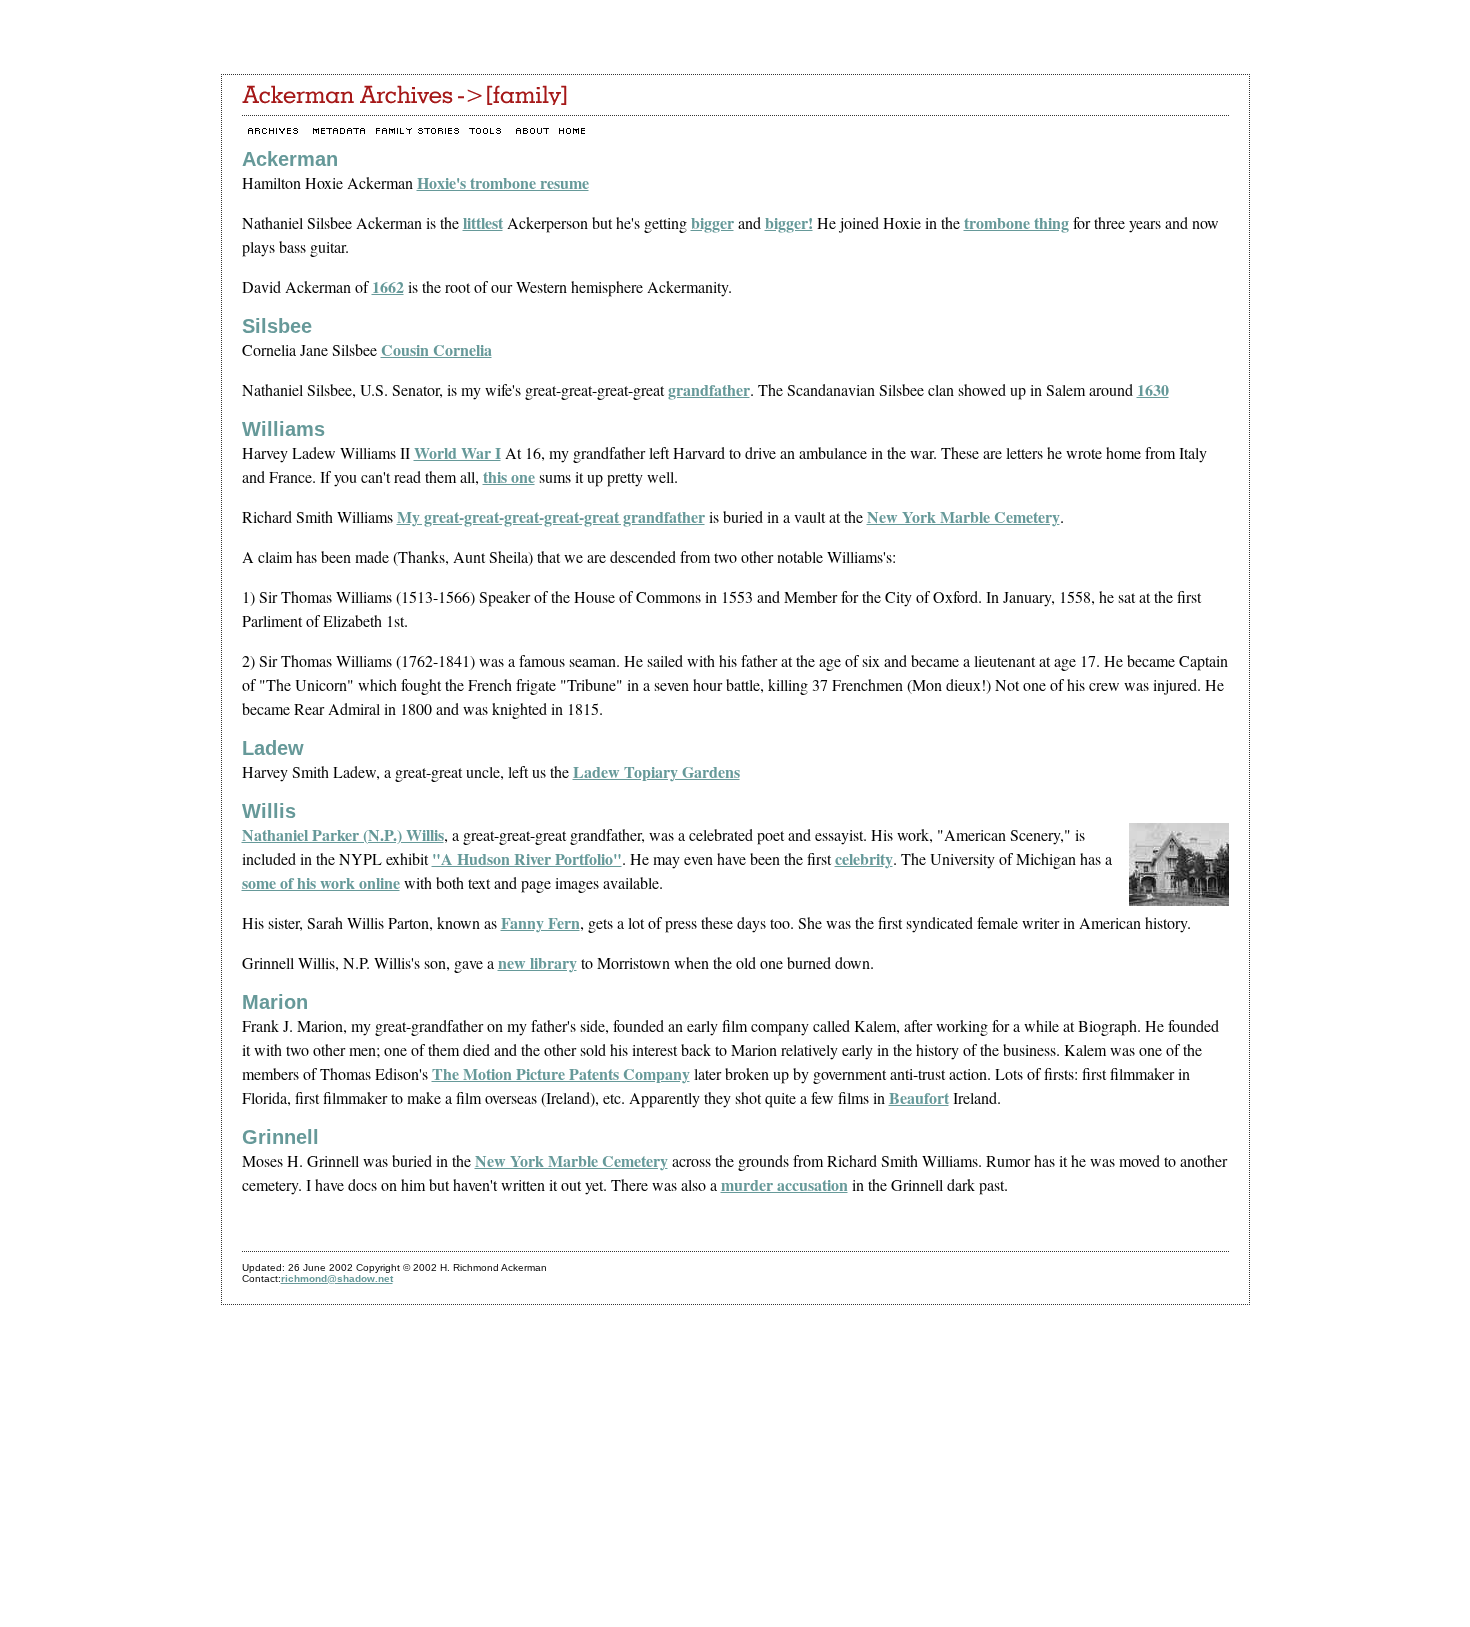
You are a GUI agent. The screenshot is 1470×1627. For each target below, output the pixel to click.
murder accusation (784, 1184)
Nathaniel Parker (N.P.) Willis (343, 834)
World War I (457, 452)
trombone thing (1016, 222)
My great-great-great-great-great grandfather (551, 516)
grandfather (709, 389)
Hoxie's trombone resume (503, 182)
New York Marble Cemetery (963, 516)
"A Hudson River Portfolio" (527, 858)
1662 (388, 286)
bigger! (789, 222)
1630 (1153, 389)
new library (537, 962)
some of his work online (321, 882)
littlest (483, 222)
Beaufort (919, 1097)
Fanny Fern (540, 922)
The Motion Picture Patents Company (561, 1073)
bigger (712, 222)
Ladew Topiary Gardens (656, 771)
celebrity (864, 858)
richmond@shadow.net (337, 1278)
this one (509, 476)
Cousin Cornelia (436, 349)
